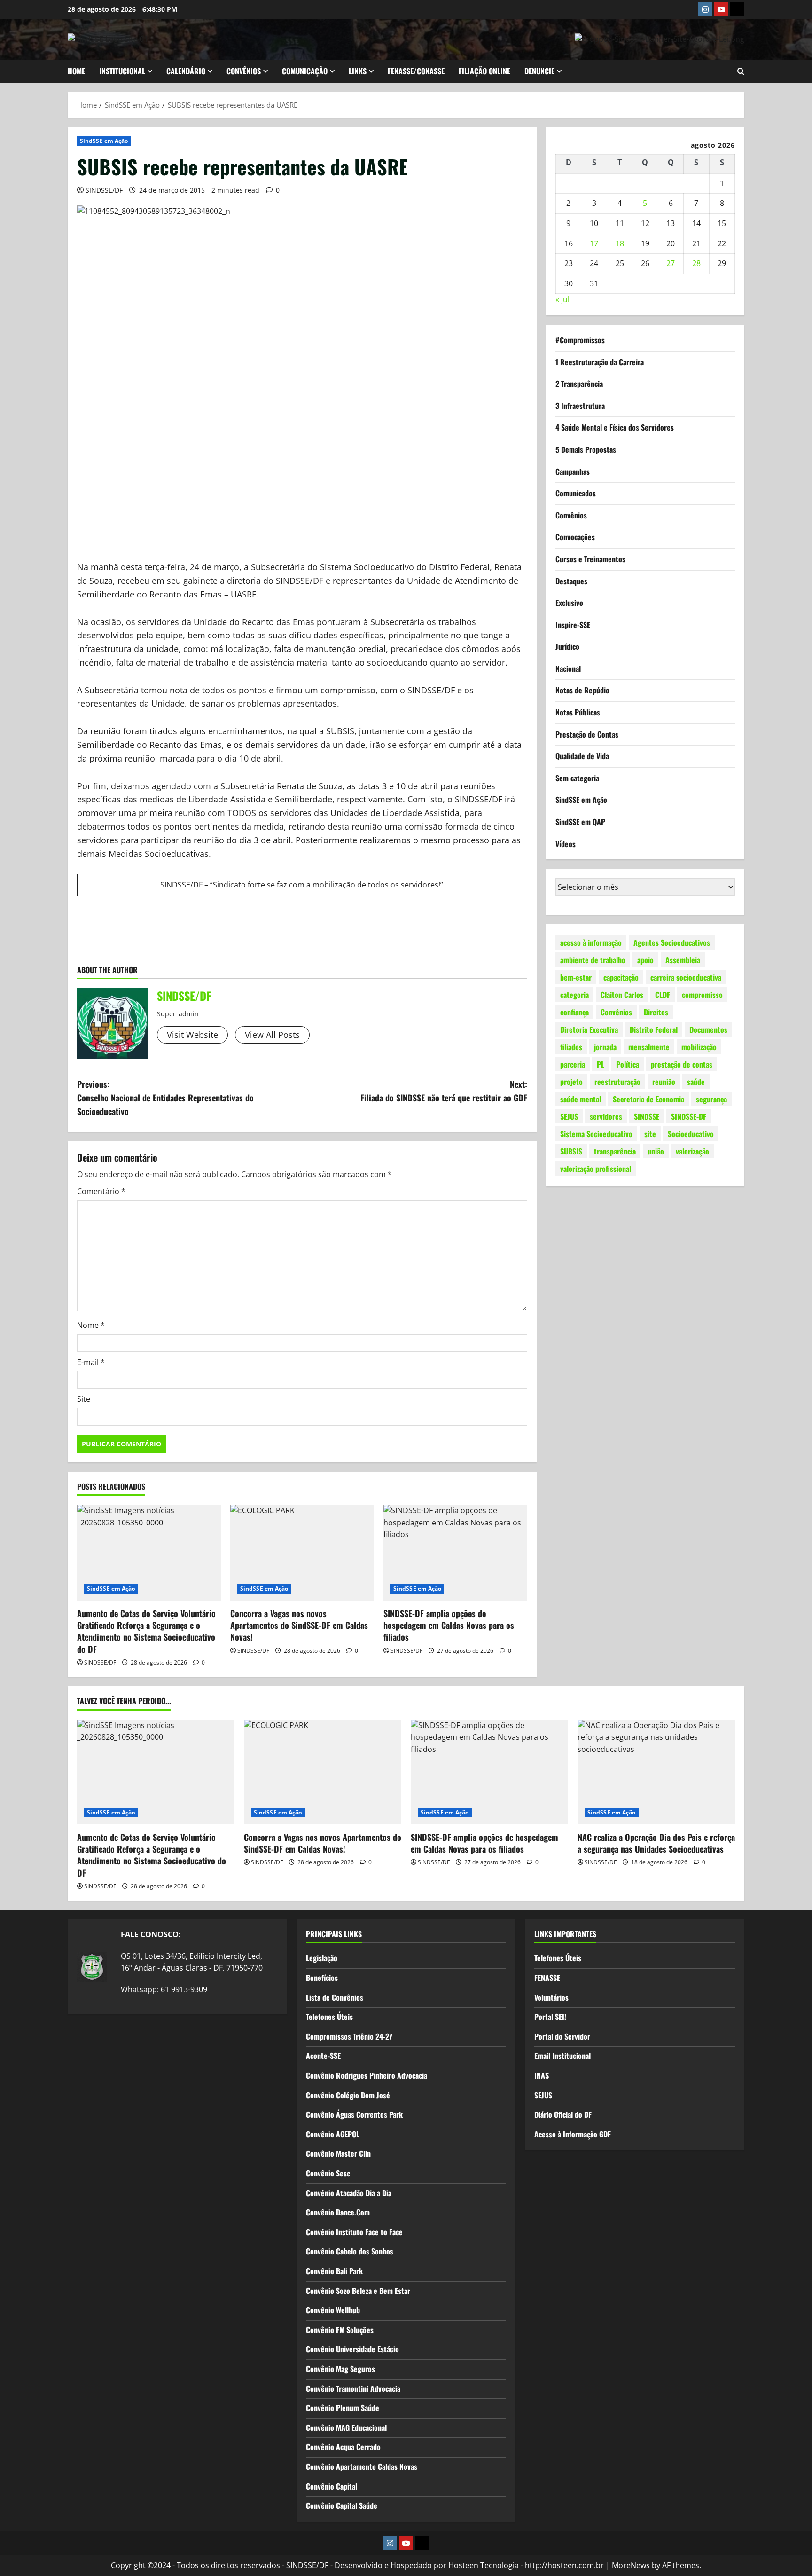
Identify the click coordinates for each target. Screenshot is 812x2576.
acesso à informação (591, 942)
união (656, 1151)
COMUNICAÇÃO (305, 71)
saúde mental (581, 1099)
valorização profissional (596, 1168)
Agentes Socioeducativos (672, 942)
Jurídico (567, 646)
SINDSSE (647, 1116)
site (650, 1133)
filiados (571, 1046)
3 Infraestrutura (580, 405)
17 (594, 243)
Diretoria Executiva (589, 1029)
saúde (696, 1081)
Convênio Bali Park (334, 2271)
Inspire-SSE (573, 624)
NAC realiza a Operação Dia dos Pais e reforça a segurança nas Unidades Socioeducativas (656, 1843)
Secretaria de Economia (648, 1099)
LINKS (358, 71)
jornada (605, 1046)
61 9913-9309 (184, 1989)
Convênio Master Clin (338, 2153)
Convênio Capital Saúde (342, 2505)
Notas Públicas (578, 712)
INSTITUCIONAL (122, 71)
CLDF (663, 994)
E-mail (91, 1362)
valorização (692, 1151)
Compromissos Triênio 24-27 (349, 2036)
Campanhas (573, 471)
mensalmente (649, 1046)
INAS (542, 2075)
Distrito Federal (654, 1029)
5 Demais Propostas (586, 449)
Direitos (656, 1012)
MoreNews (631, 2565)
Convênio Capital (332, 2486)
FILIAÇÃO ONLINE (484, 71)
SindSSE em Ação (104, 141)
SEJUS (569, 1116)
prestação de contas (682, 1064)
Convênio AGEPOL (333, 2134)
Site (84, 1399)
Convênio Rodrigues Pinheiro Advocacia (367, 2075)
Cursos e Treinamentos (590, 559)
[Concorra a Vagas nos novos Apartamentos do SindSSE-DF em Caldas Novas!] (302, 1553)
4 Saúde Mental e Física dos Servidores (615, 427)
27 (671, 263)
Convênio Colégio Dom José (348, 2095)
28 (696, 263)
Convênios (571, 515)
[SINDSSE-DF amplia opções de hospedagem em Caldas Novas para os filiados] (455, 1553)
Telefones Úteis (329, 2017)
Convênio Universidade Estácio (352, 2349)
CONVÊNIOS (244, 71)
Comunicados (576, 493)
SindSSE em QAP (580, 822)
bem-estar (576, 977)
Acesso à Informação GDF (573, 2134)
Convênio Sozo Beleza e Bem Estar (358, 2291)
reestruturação (617, 1081)
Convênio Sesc (328, 2173)
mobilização (699, 1046)
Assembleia (683, 959)
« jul (562, 299)
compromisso (702, 994)
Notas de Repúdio (582, 690)
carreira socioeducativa (686, 977)
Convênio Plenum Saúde (343, 2408)
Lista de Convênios (335, 1997)
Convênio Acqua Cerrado (343, 2447)
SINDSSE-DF (689, 1116)
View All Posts (272, 1035)
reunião (664, 1081)
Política (628, 1064)
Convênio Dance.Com (338, 2212)
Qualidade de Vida (582, 756)
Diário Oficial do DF (563, 2114)
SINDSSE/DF (104, 190)
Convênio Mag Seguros (340, 2369)
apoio (645, 959)
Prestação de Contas (587, 734)
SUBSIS (571, 1151)
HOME (76, 71)
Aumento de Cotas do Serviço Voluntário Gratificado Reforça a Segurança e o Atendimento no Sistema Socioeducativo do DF (146, 1631)
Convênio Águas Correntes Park (354, 2114)
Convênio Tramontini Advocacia (353, 2388)
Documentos (708, 1029)
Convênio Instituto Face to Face (354, 2232)
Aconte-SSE (323, 2056)
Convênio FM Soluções (340, 2330)
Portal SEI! (550, 2017)
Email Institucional (562, 2056)
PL (601, 1064)
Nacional (568, 668)
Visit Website (192, 1035)
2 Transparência (579, 384)
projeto (571, 1081)
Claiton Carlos (622, 994)
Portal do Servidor (562, 2036)
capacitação (621, 977)
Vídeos (566, 843)
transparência (615, 1151)
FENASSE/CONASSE (416, 71)
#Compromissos (580, 340)
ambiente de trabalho (593, 959)
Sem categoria (577, 778)
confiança (574, 1012)
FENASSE (547, 1978)
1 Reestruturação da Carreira (600, 361)
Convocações (575, 537)
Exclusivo (569, 603)
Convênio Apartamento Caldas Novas (362, 2466)
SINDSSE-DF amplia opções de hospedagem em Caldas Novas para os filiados (449, 1625)
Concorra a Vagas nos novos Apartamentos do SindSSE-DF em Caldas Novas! (299, 1625)
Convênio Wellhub (333, 2310)
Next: (444, 1091)
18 (620, 243)
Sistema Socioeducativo (596, 1133)
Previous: (165, 1098)
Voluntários (551, 1997)
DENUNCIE (539, 71)
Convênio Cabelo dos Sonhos (350, 2251)
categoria (574, 994)
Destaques (571, 581)
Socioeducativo (691, 1133)
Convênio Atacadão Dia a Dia (349, 2193)
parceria (573, 1064)
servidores (606, 1116)
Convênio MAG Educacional (346, 2427)
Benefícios (322, 1978)
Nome (91, 1325)
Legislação (322, 1958)
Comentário (101, 1191)
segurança (711, 1099)
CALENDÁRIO (186, 71)
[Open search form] (741, 71)
